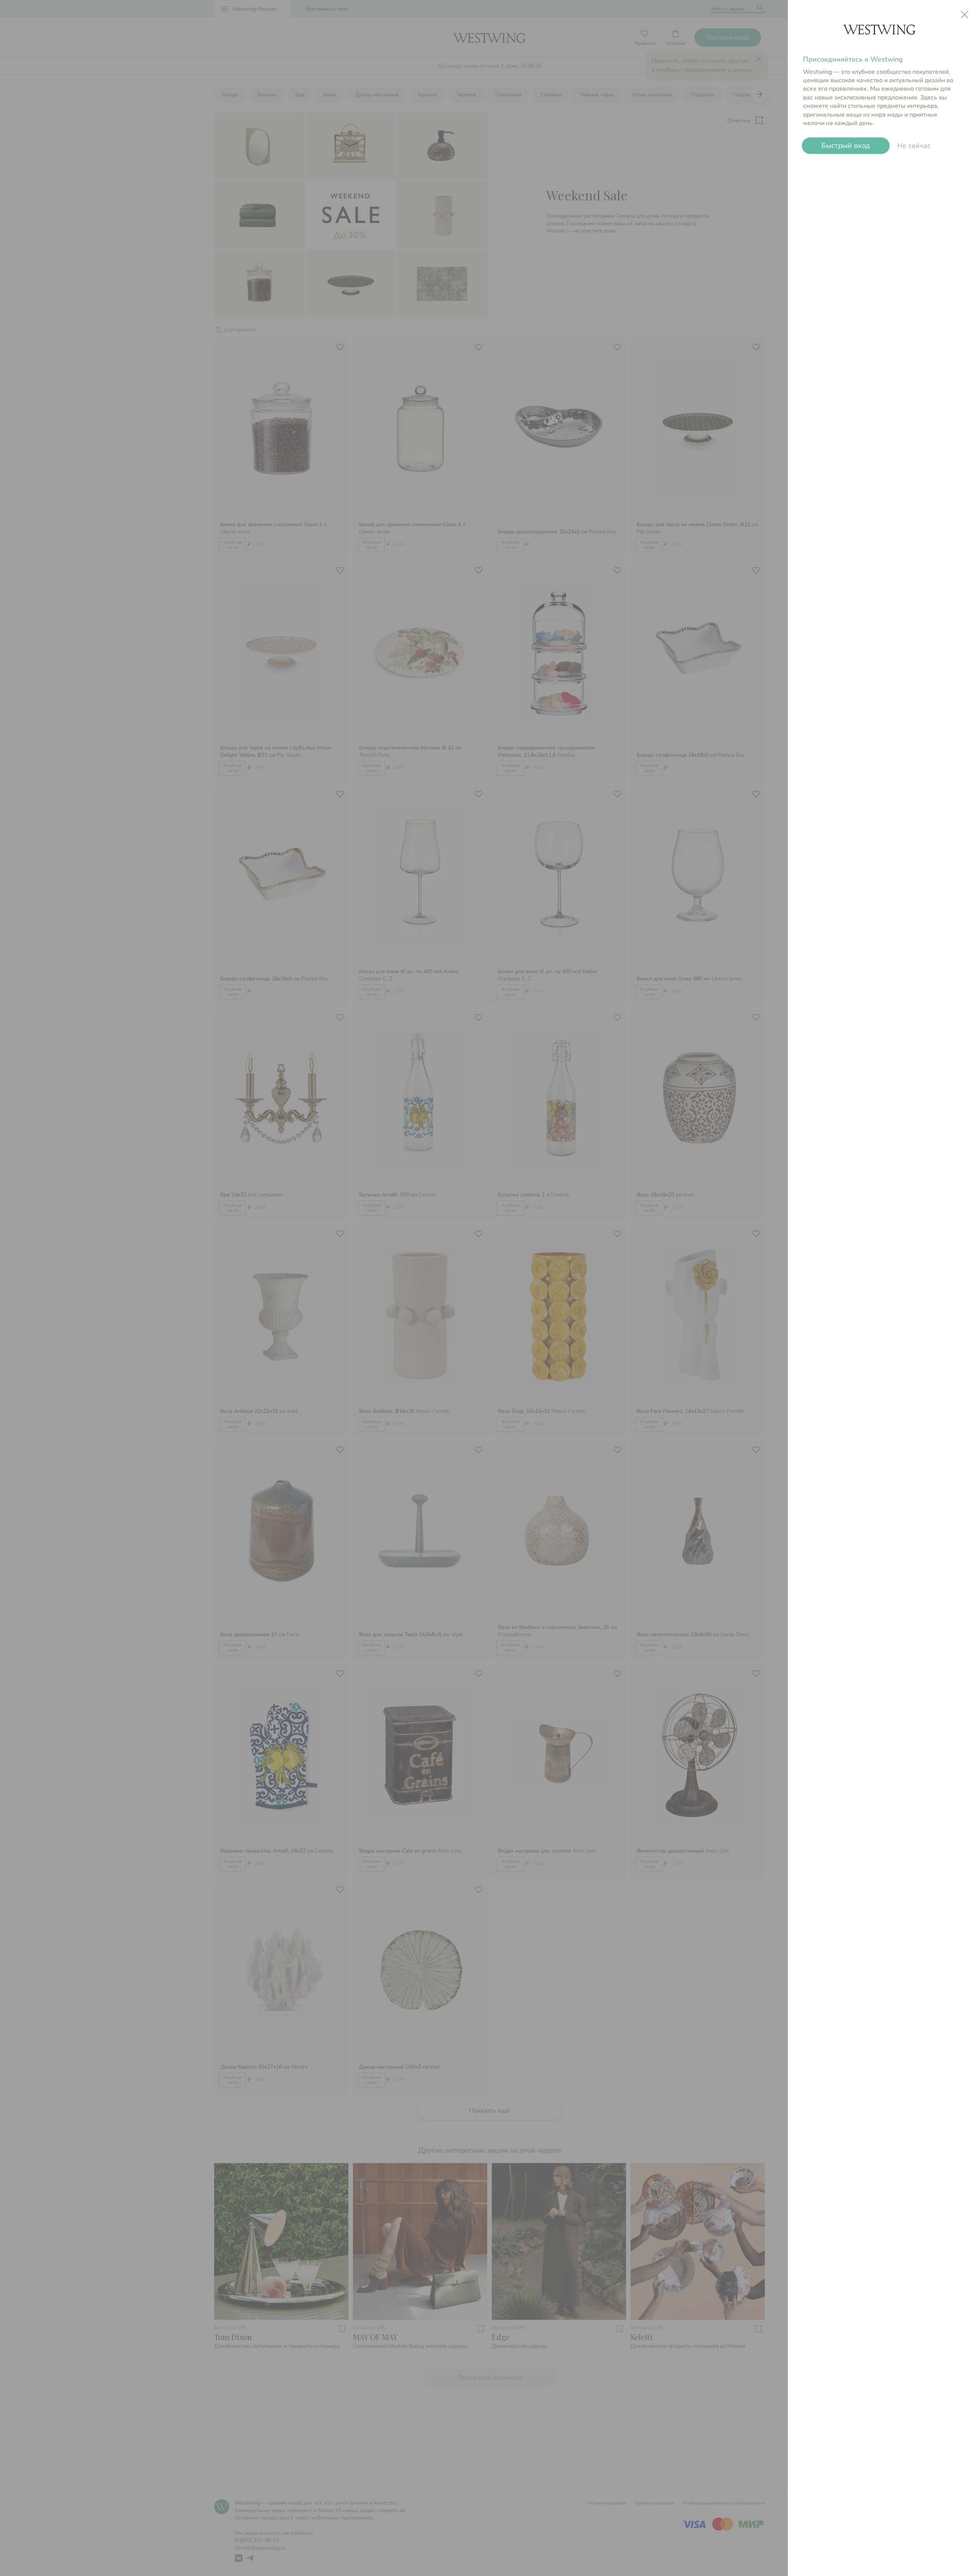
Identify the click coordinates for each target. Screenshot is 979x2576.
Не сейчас (914, 146)
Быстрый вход (846, 146)
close (964, 15)
